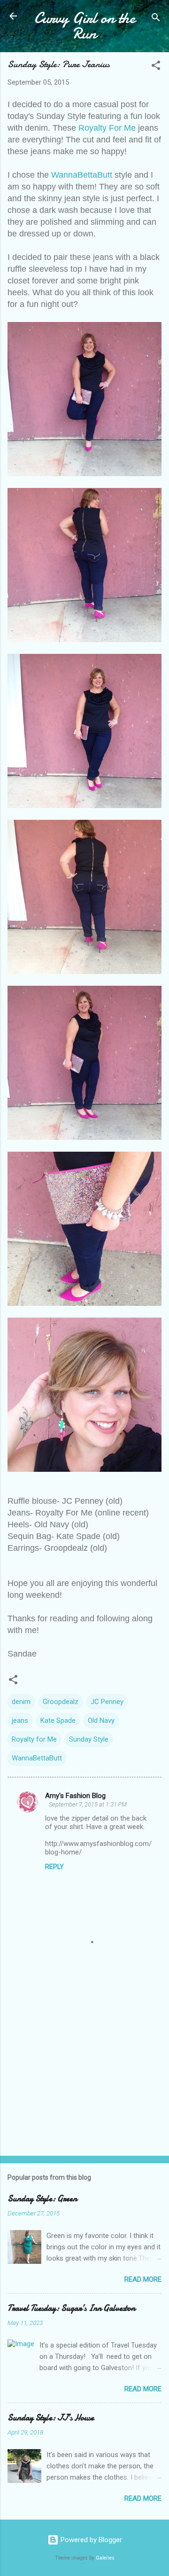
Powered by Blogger (90, 2540)
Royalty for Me (34, 1739)
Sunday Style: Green (42, 2199)
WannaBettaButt (82, 175)
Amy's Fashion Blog (75, 1796)
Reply (54, 1867)
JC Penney (107, 1702)
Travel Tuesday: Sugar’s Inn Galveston (71, 2308)
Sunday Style (89, 1739)
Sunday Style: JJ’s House (51, 2418)
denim (21, 1702)
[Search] (156, 19)
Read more (143, 2279)
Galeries (105, 2558)
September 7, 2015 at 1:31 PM (88, 1804)
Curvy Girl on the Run (85, 26)
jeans (20, 1720)
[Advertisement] (84, 2082)
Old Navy (101, 1720)
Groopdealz (61, 1702)
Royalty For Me (107, 128)
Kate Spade (58, 1720)
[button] (156, 67)
